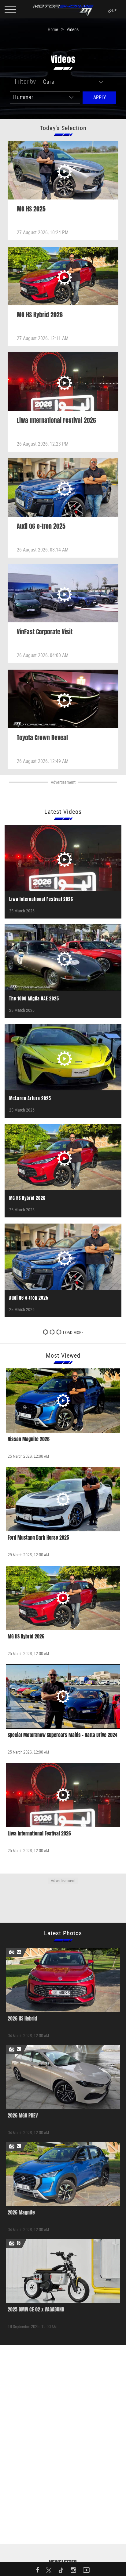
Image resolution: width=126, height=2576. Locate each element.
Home (53, 29)
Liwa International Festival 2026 (56, 420)
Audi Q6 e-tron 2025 (41, 526)
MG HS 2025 (31, 209)
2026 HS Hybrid (22, 2019)
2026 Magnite (21, 2212)
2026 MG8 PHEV (23, 2116)
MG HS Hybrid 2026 (40, 315)
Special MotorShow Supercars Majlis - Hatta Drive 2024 (63, 1735)
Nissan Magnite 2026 (29, 1439)
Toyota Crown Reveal (42, 737)
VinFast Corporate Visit (45, 632)
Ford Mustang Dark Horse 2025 (38, 1538)
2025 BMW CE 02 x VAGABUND (36, 2309)
